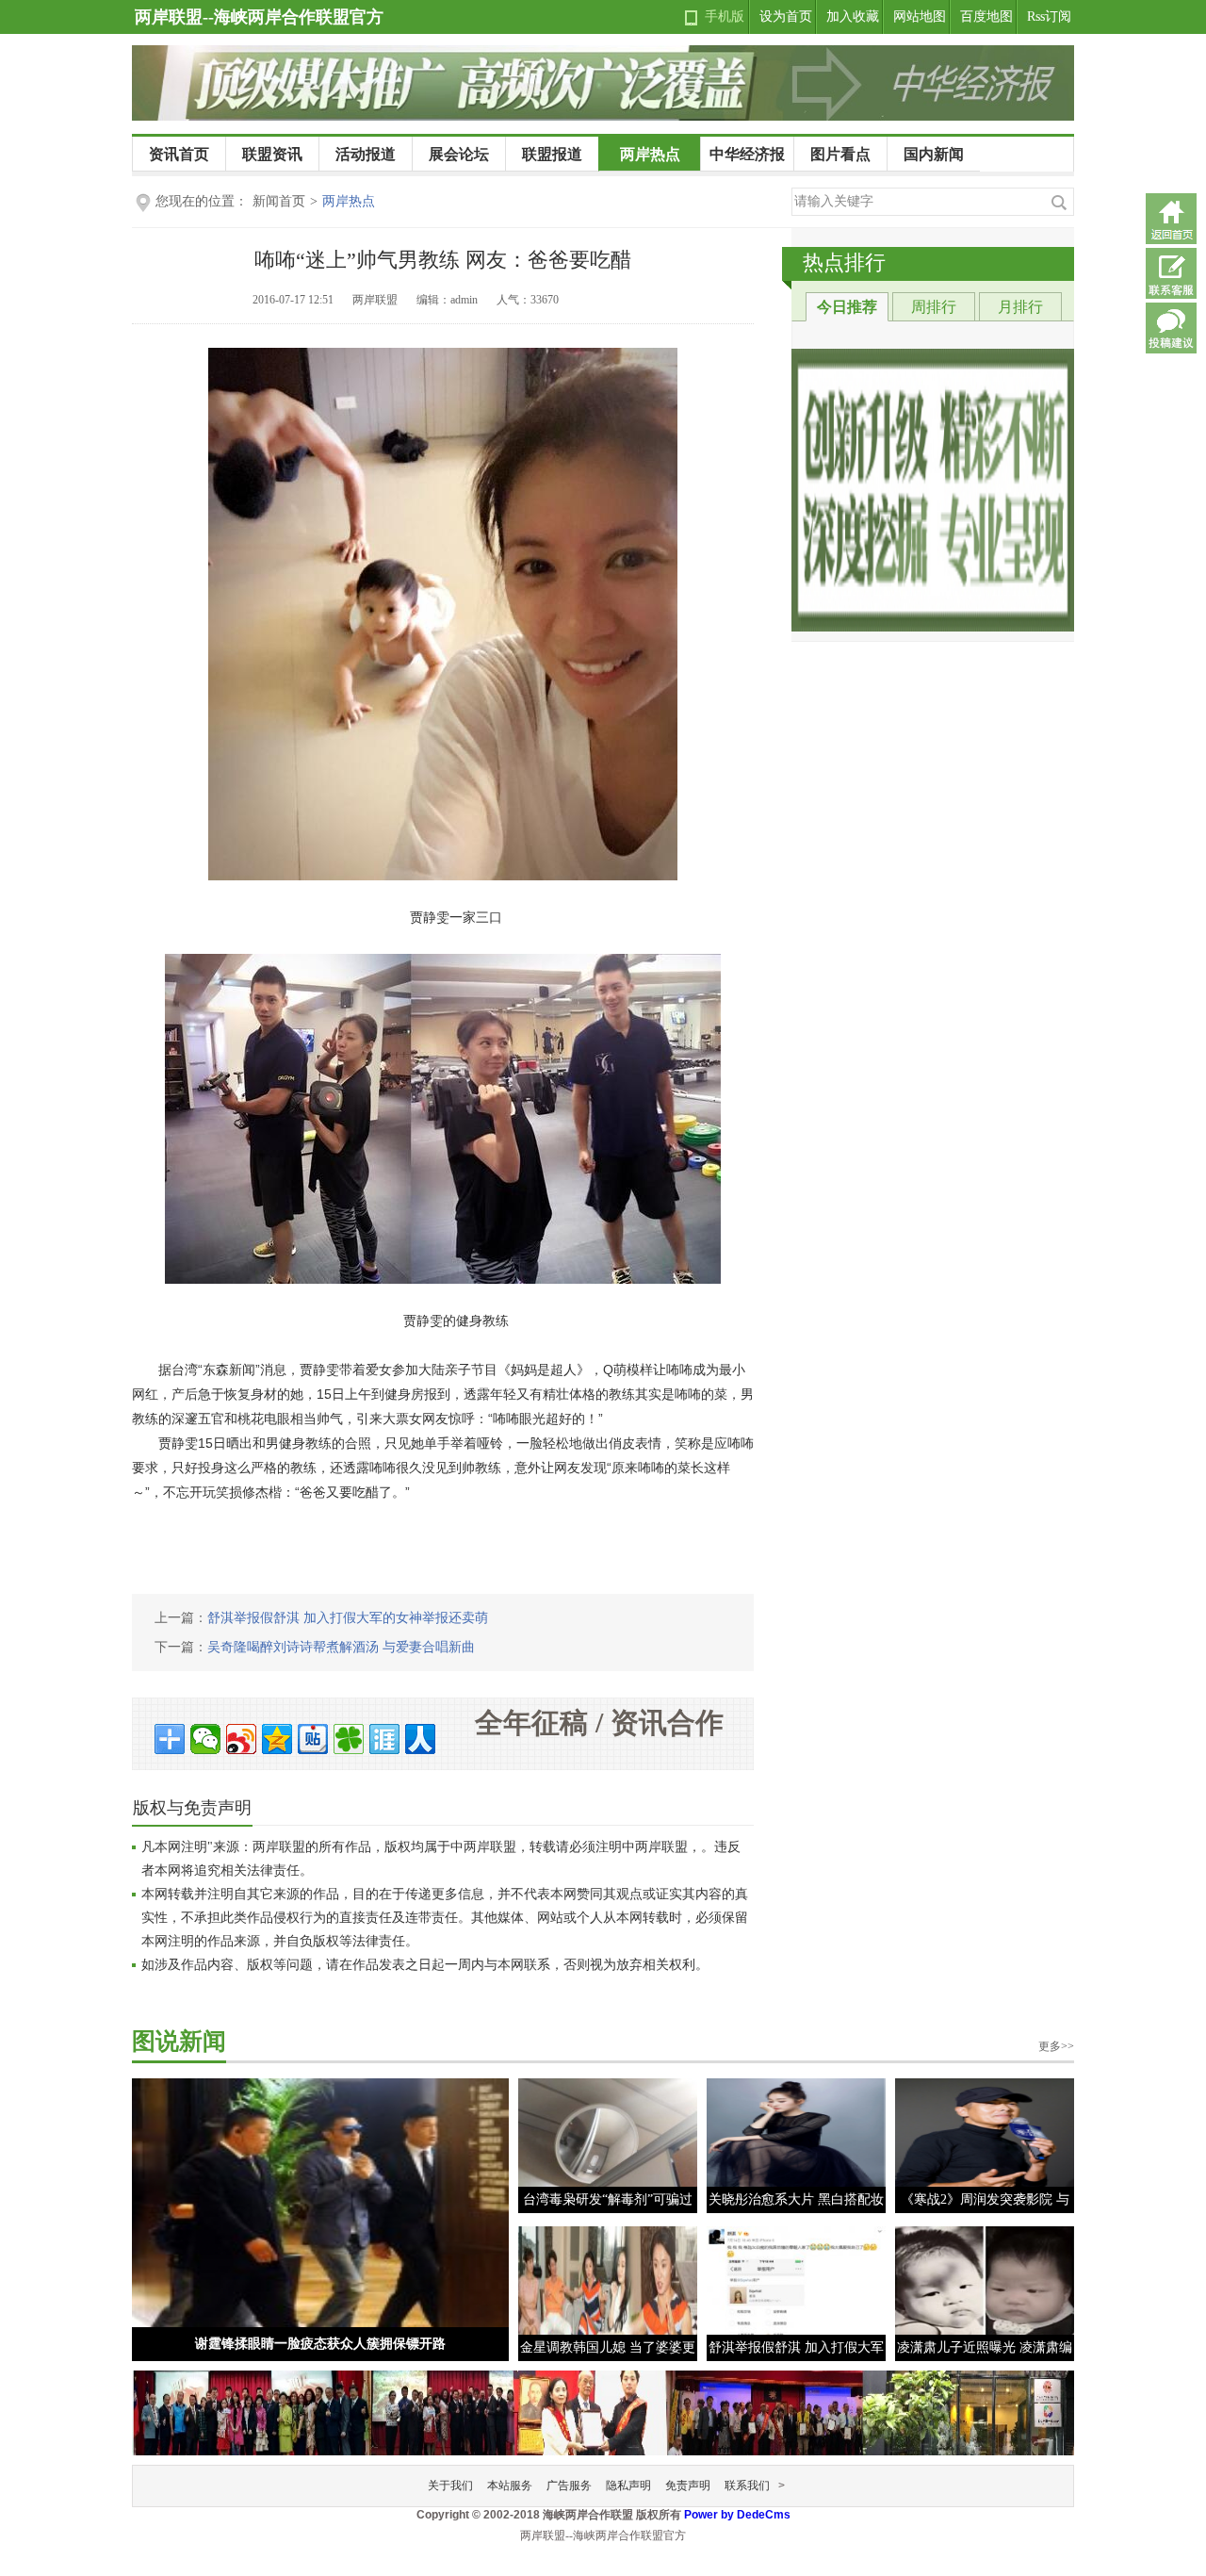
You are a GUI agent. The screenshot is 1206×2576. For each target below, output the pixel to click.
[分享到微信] (205, 1739)
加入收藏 (853, 16)
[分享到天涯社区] (384, 1739)
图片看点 (840, 154)
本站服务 (510, 2486)
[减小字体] (713, 302)
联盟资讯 (272, 154)
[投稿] (1171, 328)
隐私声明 (628, 2486)
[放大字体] (742, 302)
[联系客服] (1171, 273)
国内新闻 (934, 154)
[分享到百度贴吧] (313, 1739)
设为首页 (786, 16)
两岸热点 (650, 154)
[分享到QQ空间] (277, 1739)
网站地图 (920, 16)
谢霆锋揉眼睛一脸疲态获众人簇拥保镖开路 (320, 2344)
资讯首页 (179, 154)
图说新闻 (179, 2041)
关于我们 (450, 2486)
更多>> (1056, 2046)
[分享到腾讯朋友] (349, 1739)
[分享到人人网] (420, 1739)
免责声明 (688, 2486)
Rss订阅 (1049, 16)
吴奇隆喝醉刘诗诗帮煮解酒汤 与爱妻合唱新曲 (341, 1647)
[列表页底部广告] (603, 2408)
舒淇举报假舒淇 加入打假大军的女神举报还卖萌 (348, 1618)
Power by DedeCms (737, 2515)
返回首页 (1171, 219)
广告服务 (569, 2486)
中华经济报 (747, 154)
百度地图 (986, 16)
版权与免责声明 (192, 1808)
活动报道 (366, 154)
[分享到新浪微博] (241, 1739)
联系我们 (747, 2486)
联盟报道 (552, 154)
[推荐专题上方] (933, 490)
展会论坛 (459, 154)
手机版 (725, 16)
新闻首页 (279, 201)
